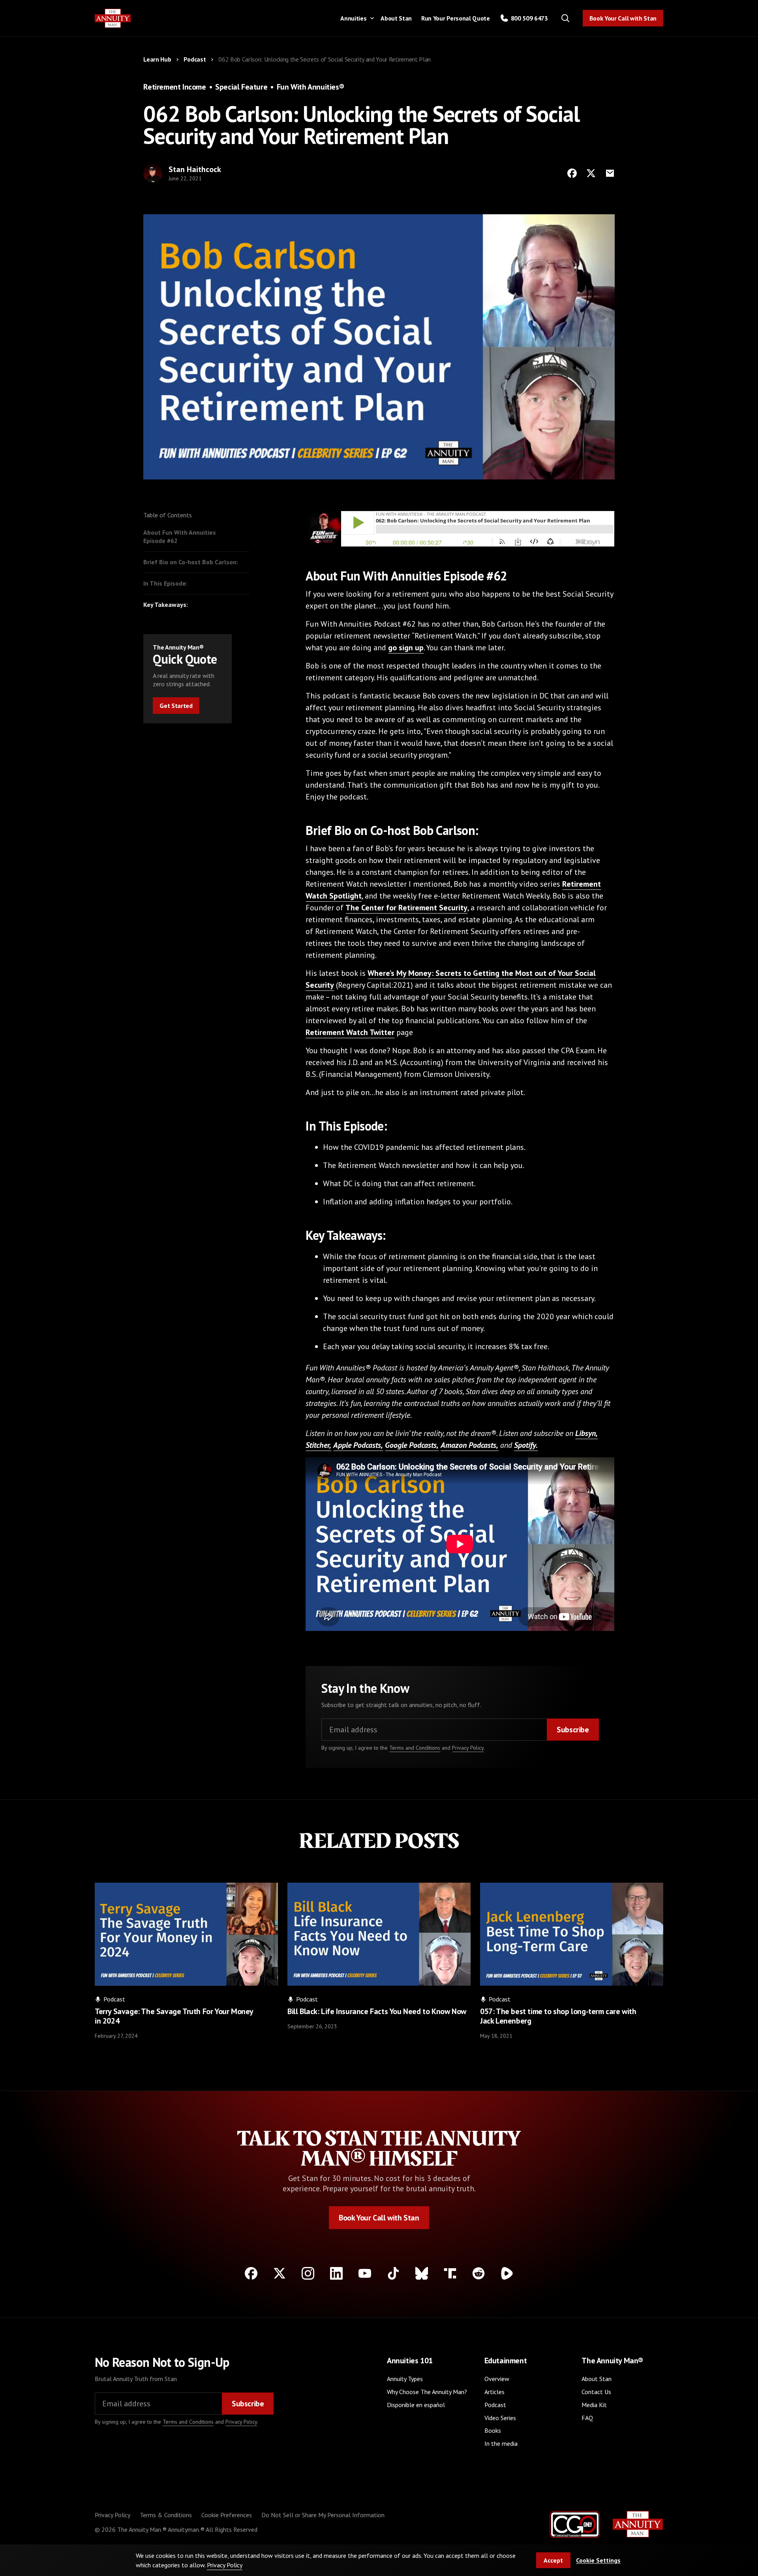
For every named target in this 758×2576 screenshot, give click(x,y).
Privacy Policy (468, 1748)
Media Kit (594, 2405)
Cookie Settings (598, 2560)
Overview (497, 2379)
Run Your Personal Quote (456, 18)
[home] (113, 18)
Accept (553, 2560)
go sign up (406, 648)
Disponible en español (416, 2405)
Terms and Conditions (415, 1748)
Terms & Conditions (166, 2515)
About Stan (396, 18)
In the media (501, 2443)
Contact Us (596, 2392)
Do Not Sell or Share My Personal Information (323, 2515)
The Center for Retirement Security (406, 908)
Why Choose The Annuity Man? (427, 2392)
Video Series (500, 2418)
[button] (356, 18)
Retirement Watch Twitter (350, 1032)
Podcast (495, 2405)
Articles (494, 2392)
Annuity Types (405, 2379)
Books (493, 2430)
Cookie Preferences (227, 2515)
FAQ (587, 2418)
